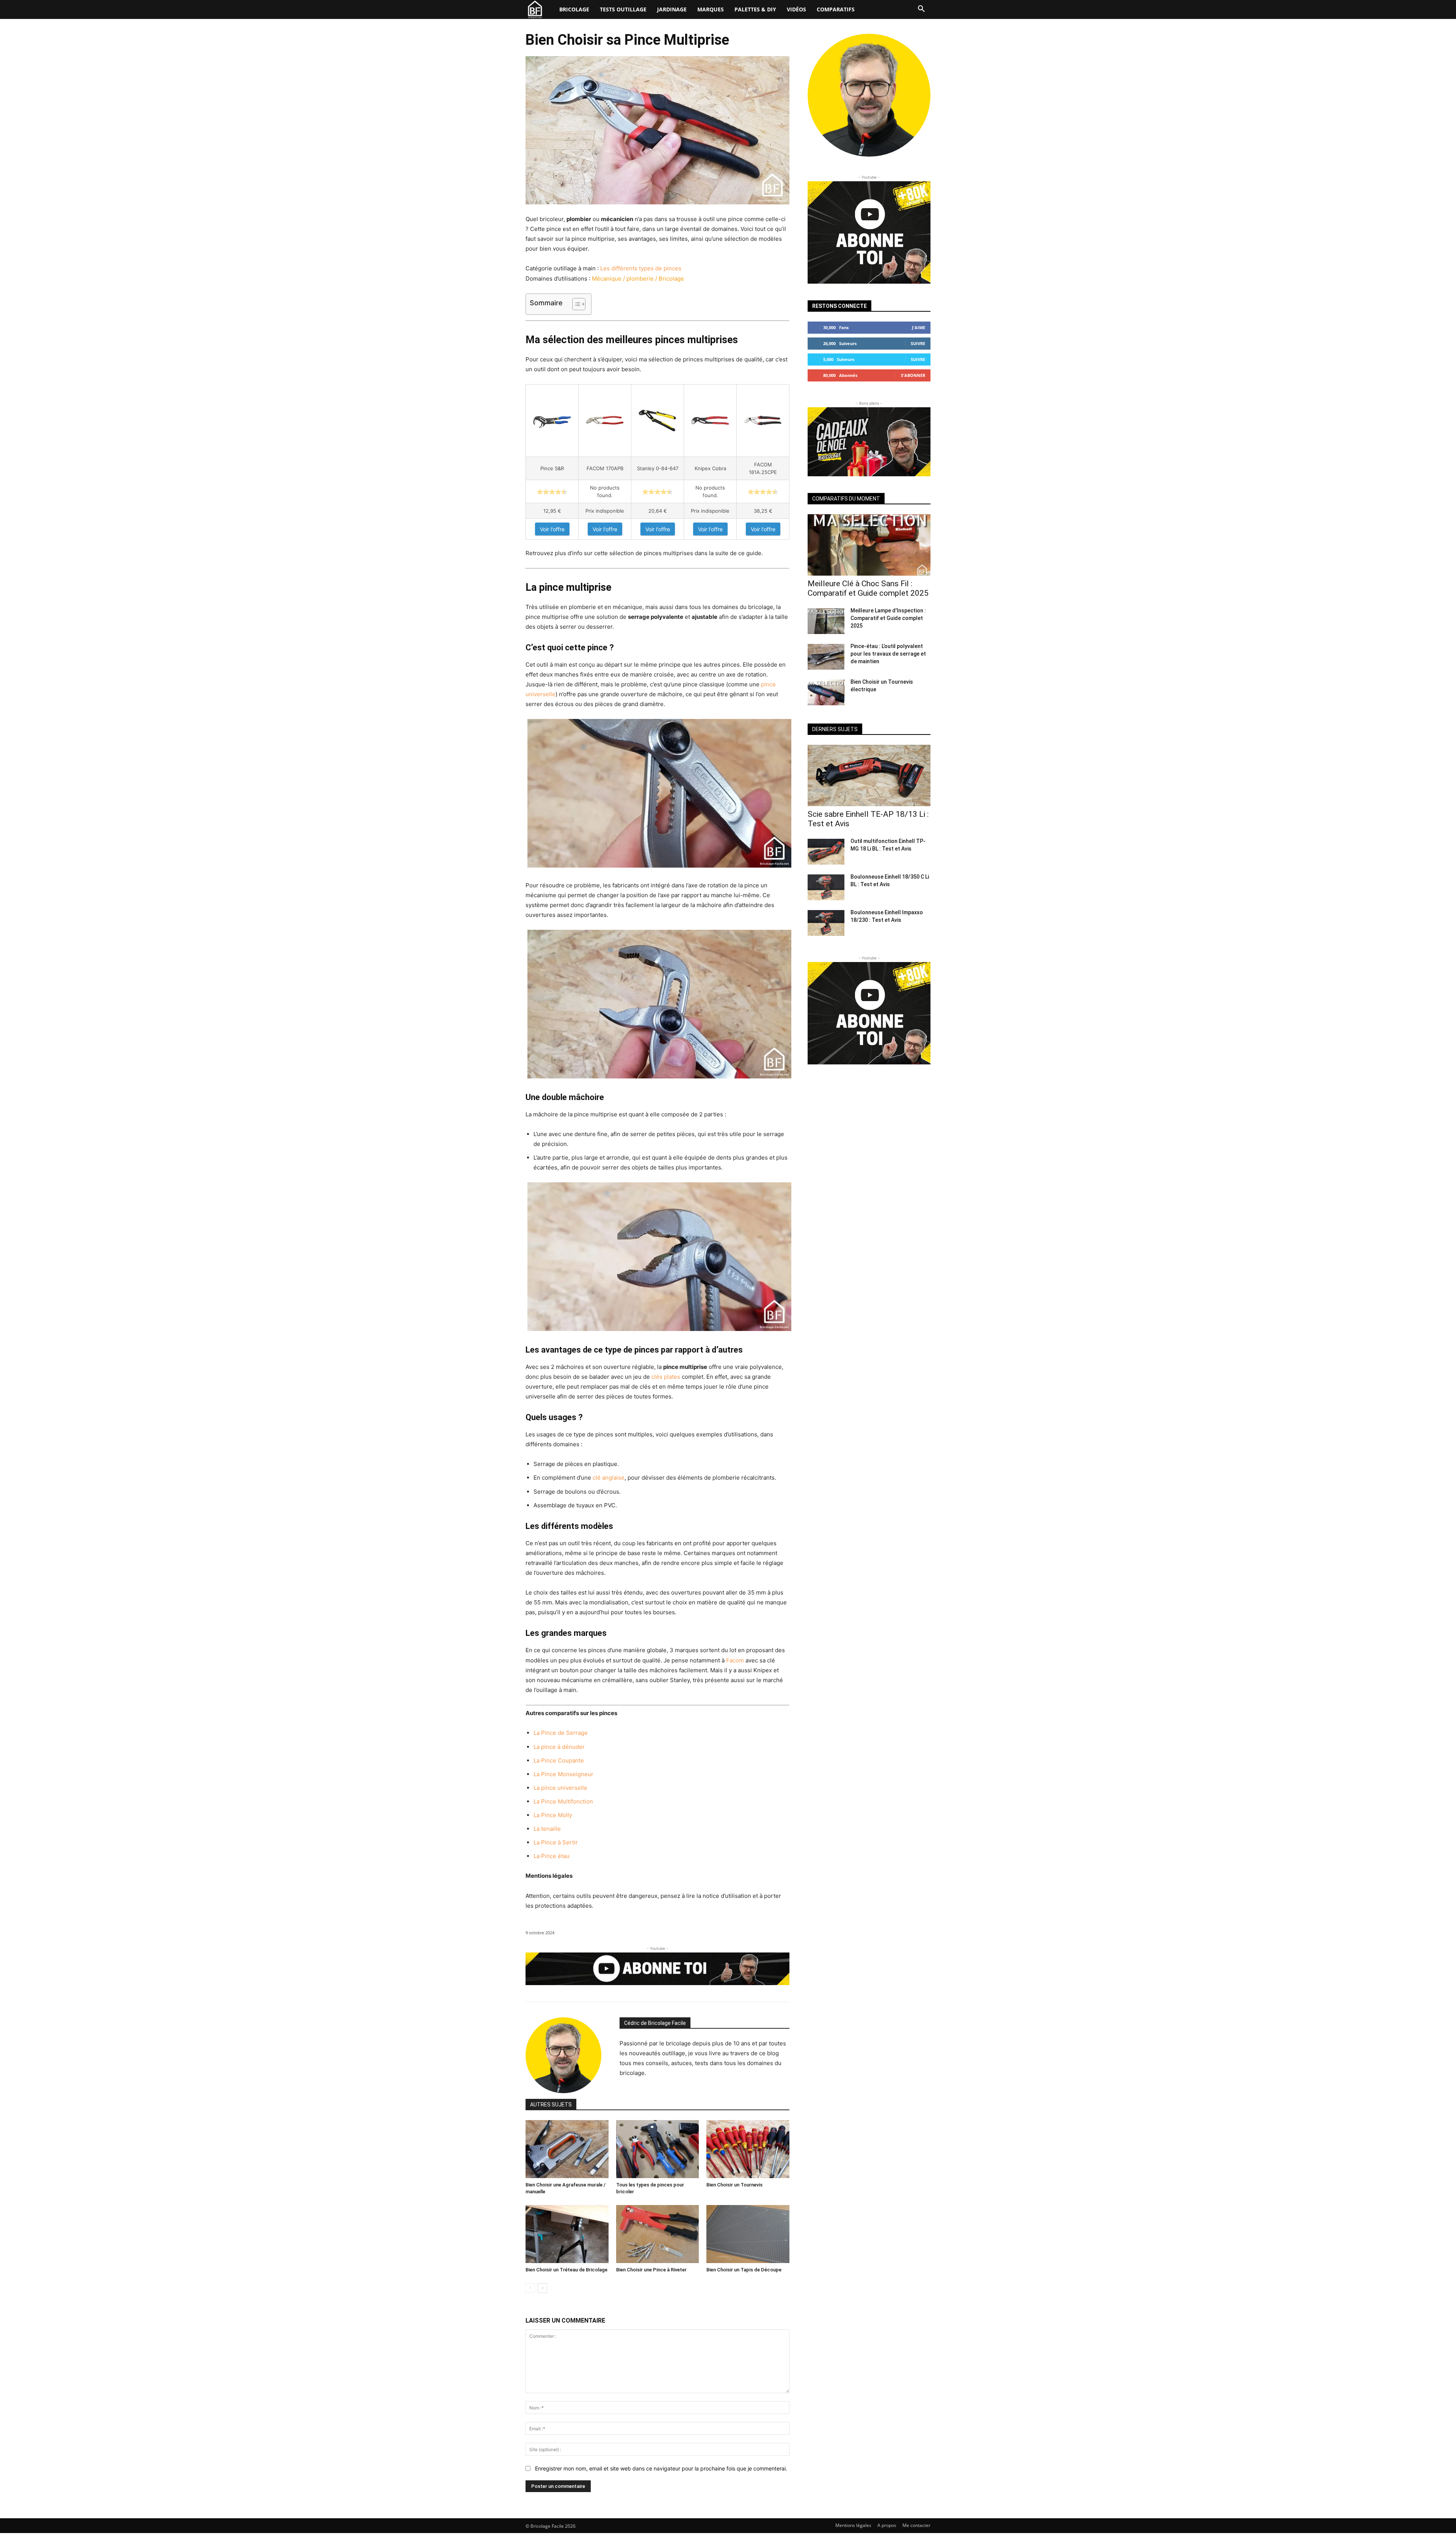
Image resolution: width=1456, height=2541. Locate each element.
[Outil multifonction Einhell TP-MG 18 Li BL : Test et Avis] (826, 852)
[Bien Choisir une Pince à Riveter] (658, 2234)
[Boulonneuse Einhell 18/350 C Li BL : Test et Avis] (826, 887)
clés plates (666, 1377)
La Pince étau (551, 1856)
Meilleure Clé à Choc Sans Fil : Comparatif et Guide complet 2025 (868, 588)
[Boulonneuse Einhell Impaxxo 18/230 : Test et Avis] (826, 923)
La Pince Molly (553, 1815)
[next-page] (542, 2288)
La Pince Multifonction (563, 1801)
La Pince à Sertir (556, 1842)
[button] (921, 9)
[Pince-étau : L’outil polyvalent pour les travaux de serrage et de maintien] (826, 657)
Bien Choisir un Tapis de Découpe (744, 2270)
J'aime (919, 327)
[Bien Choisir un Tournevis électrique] (826, 692)
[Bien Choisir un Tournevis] (748, 2149)
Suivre (918, 343)
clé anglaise (609, 1478)
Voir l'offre (552, 529)
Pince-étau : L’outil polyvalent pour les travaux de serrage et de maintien (888, 654)
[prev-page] (530, 2288)
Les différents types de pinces (641, 268)
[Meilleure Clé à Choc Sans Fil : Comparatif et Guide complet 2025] (869, 545)
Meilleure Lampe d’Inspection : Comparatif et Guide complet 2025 (888, 618)
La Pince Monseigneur (563, 1774)
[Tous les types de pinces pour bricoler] (658, 2149)
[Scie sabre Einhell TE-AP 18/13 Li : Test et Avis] (869, 775)
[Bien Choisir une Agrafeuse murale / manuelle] (567, 2149)
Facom (735, 1660)
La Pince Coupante (559, 1760)
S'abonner (913, 375)
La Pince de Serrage (561, 1733)
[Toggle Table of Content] (575, 304)
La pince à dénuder (559, 1747)
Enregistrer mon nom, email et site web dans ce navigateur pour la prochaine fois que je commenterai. (661, 2468)
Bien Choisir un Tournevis (734, 2185)
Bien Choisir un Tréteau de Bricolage (566, 2270)
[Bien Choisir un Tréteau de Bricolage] (567, 2234)
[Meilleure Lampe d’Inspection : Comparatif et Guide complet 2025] (826, 621)
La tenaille (547, 1829)
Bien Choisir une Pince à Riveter (651, 2270)
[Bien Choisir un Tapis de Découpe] (748, 2234)
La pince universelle (560, 1788)
